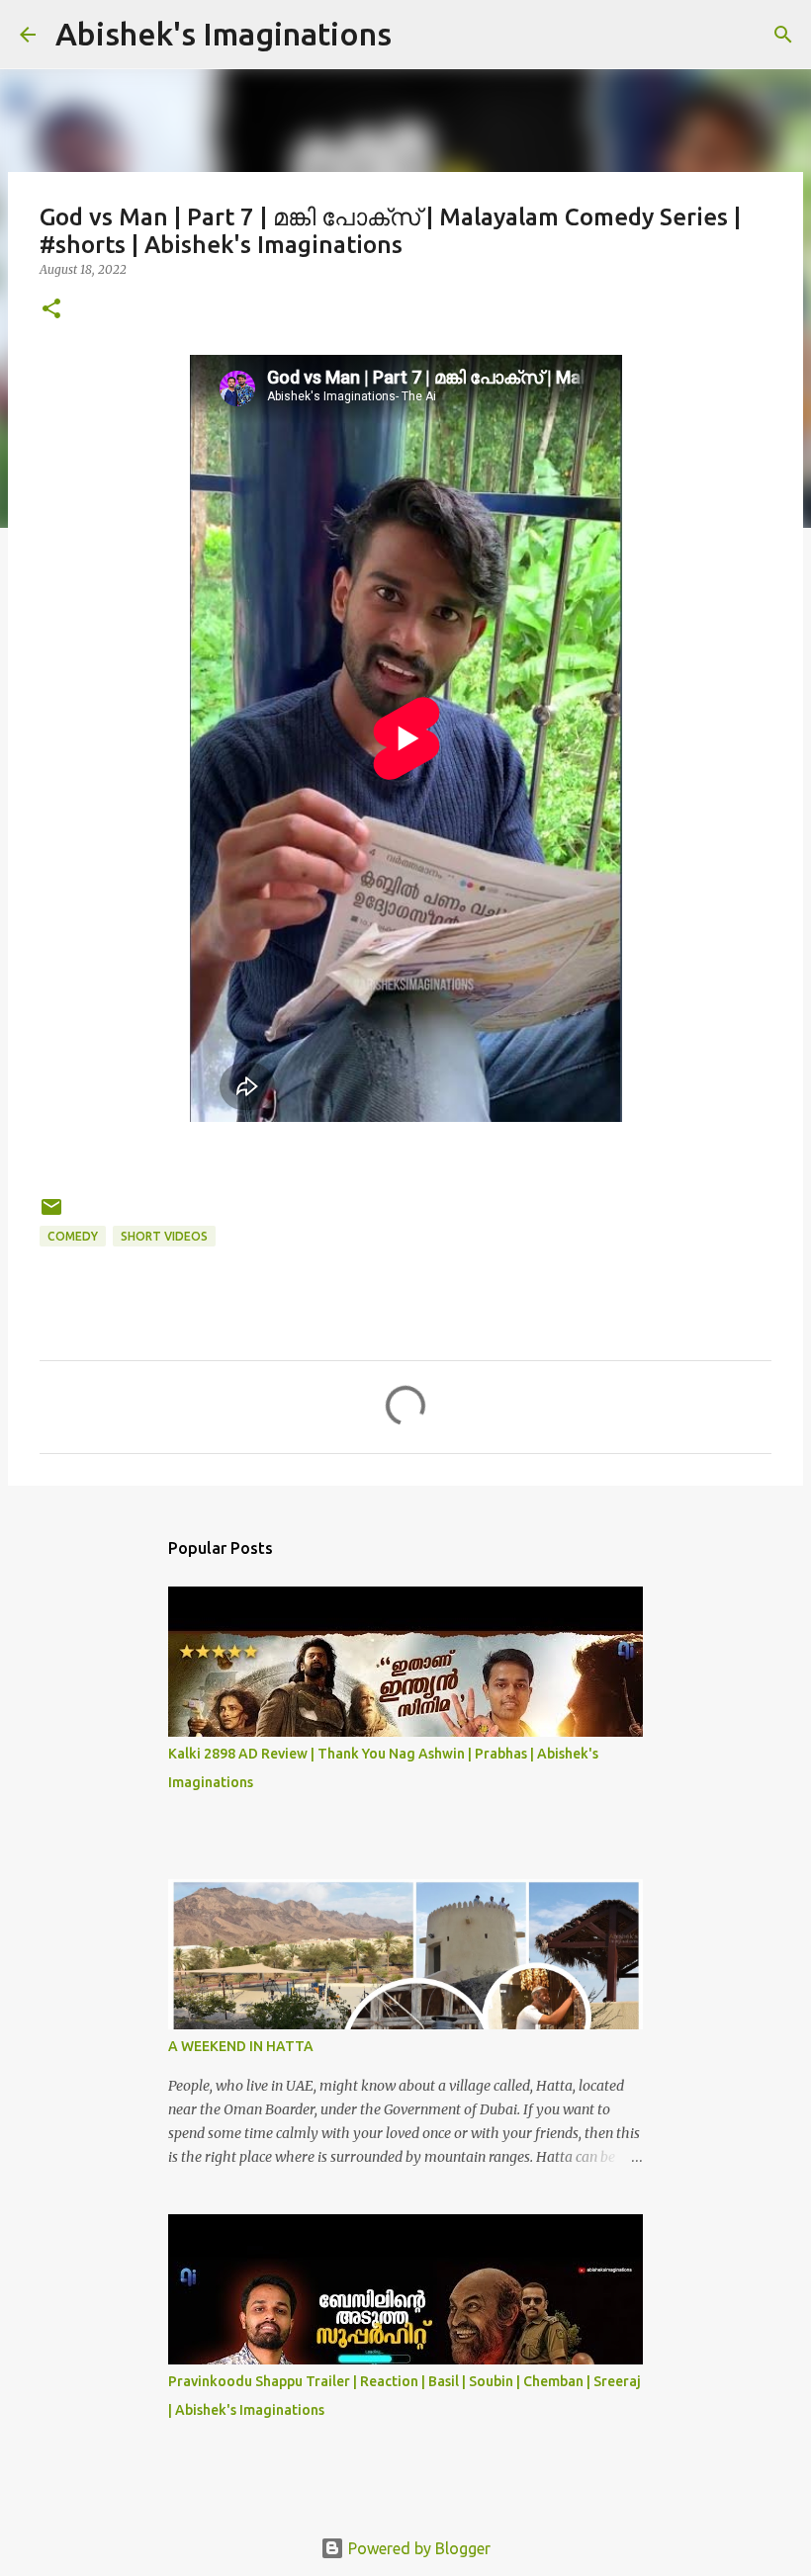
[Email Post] (51, 1214)
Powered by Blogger (417, 2548)
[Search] (783, 35)
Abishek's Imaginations (224, 34)
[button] (51, 310)
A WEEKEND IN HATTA (241, 2046)
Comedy (73, 1236)
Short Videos (164, 1236)
